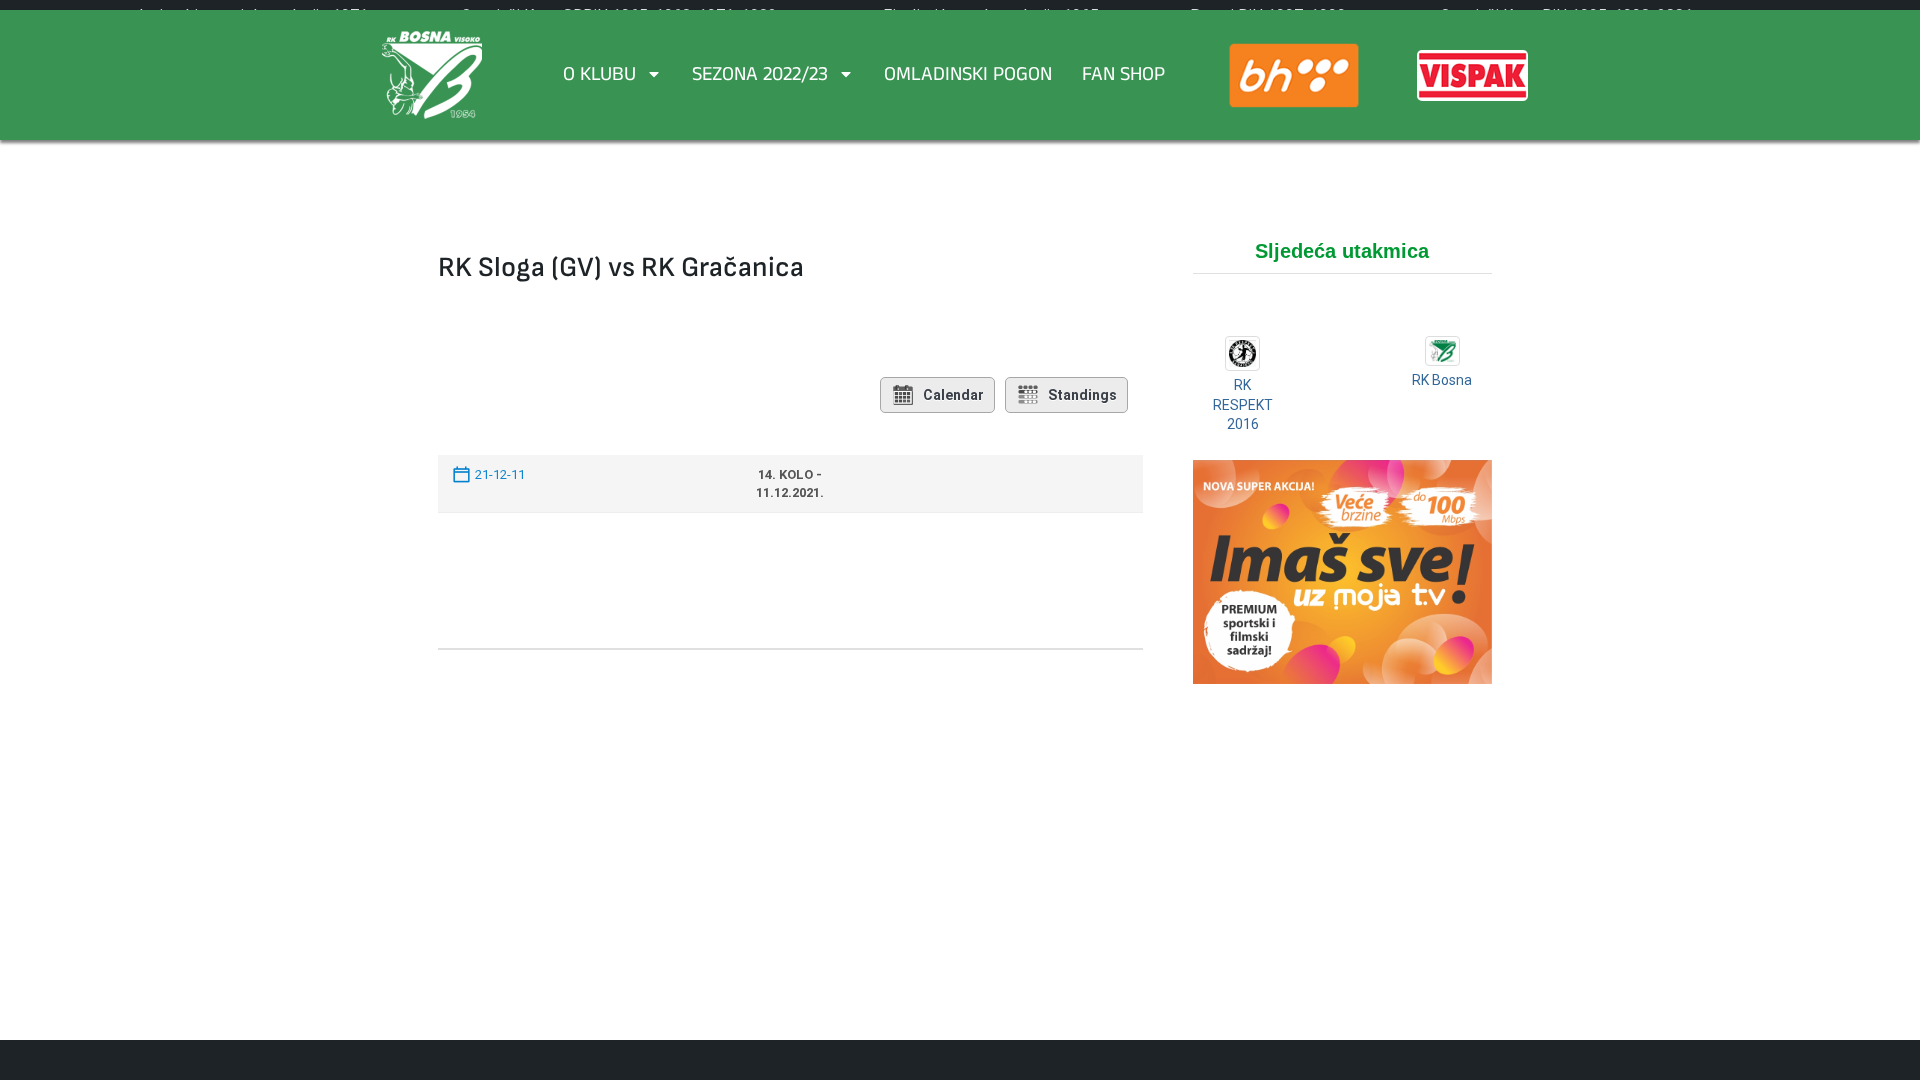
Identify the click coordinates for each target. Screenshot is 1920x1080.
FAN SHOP (1123, 77)
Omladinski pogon (968, 77)
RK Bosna (1442, 380)
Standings (1082, 395)
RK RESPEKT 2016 (1243, 404)
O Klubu (599, 77)
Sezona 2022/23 (760, 77)
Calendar (953, 395)
